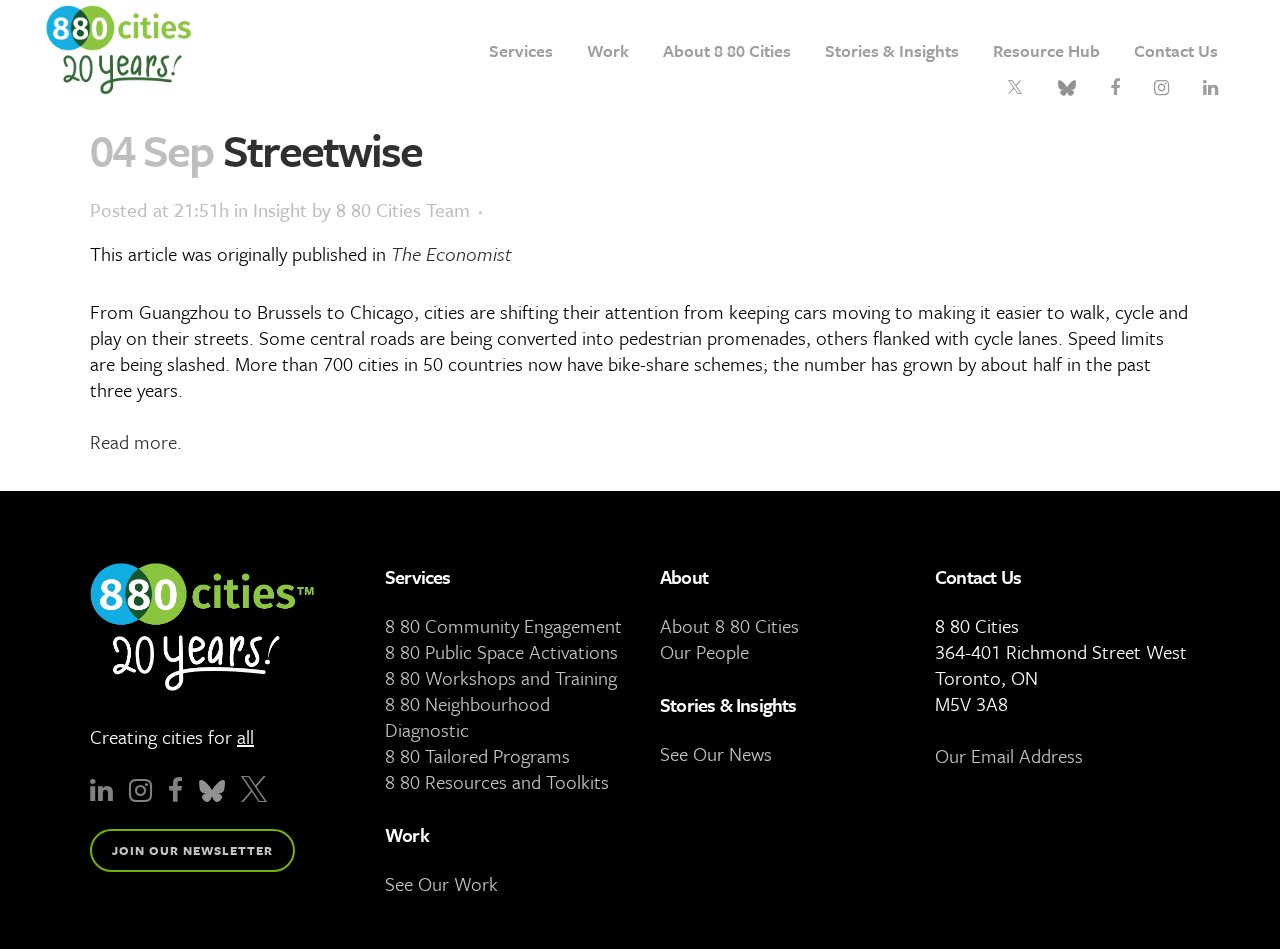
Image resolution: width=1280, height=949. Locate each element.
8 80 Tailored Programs (477, 755)
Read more (133, 441)
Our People (704, 651)
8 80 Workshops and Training (501, 677)
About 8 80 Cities (729, 625)
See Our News (716, 753)
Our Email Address (1009, 755)
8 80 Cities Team (403, 209)
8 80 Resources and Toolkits (497, 781)
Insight (280, 209)
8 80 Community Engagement (503, 625)
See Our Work (441, 883)
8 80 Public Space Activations (501, 651)
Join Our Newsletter (192, 850)
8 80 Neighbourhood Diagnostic (467, 716)
